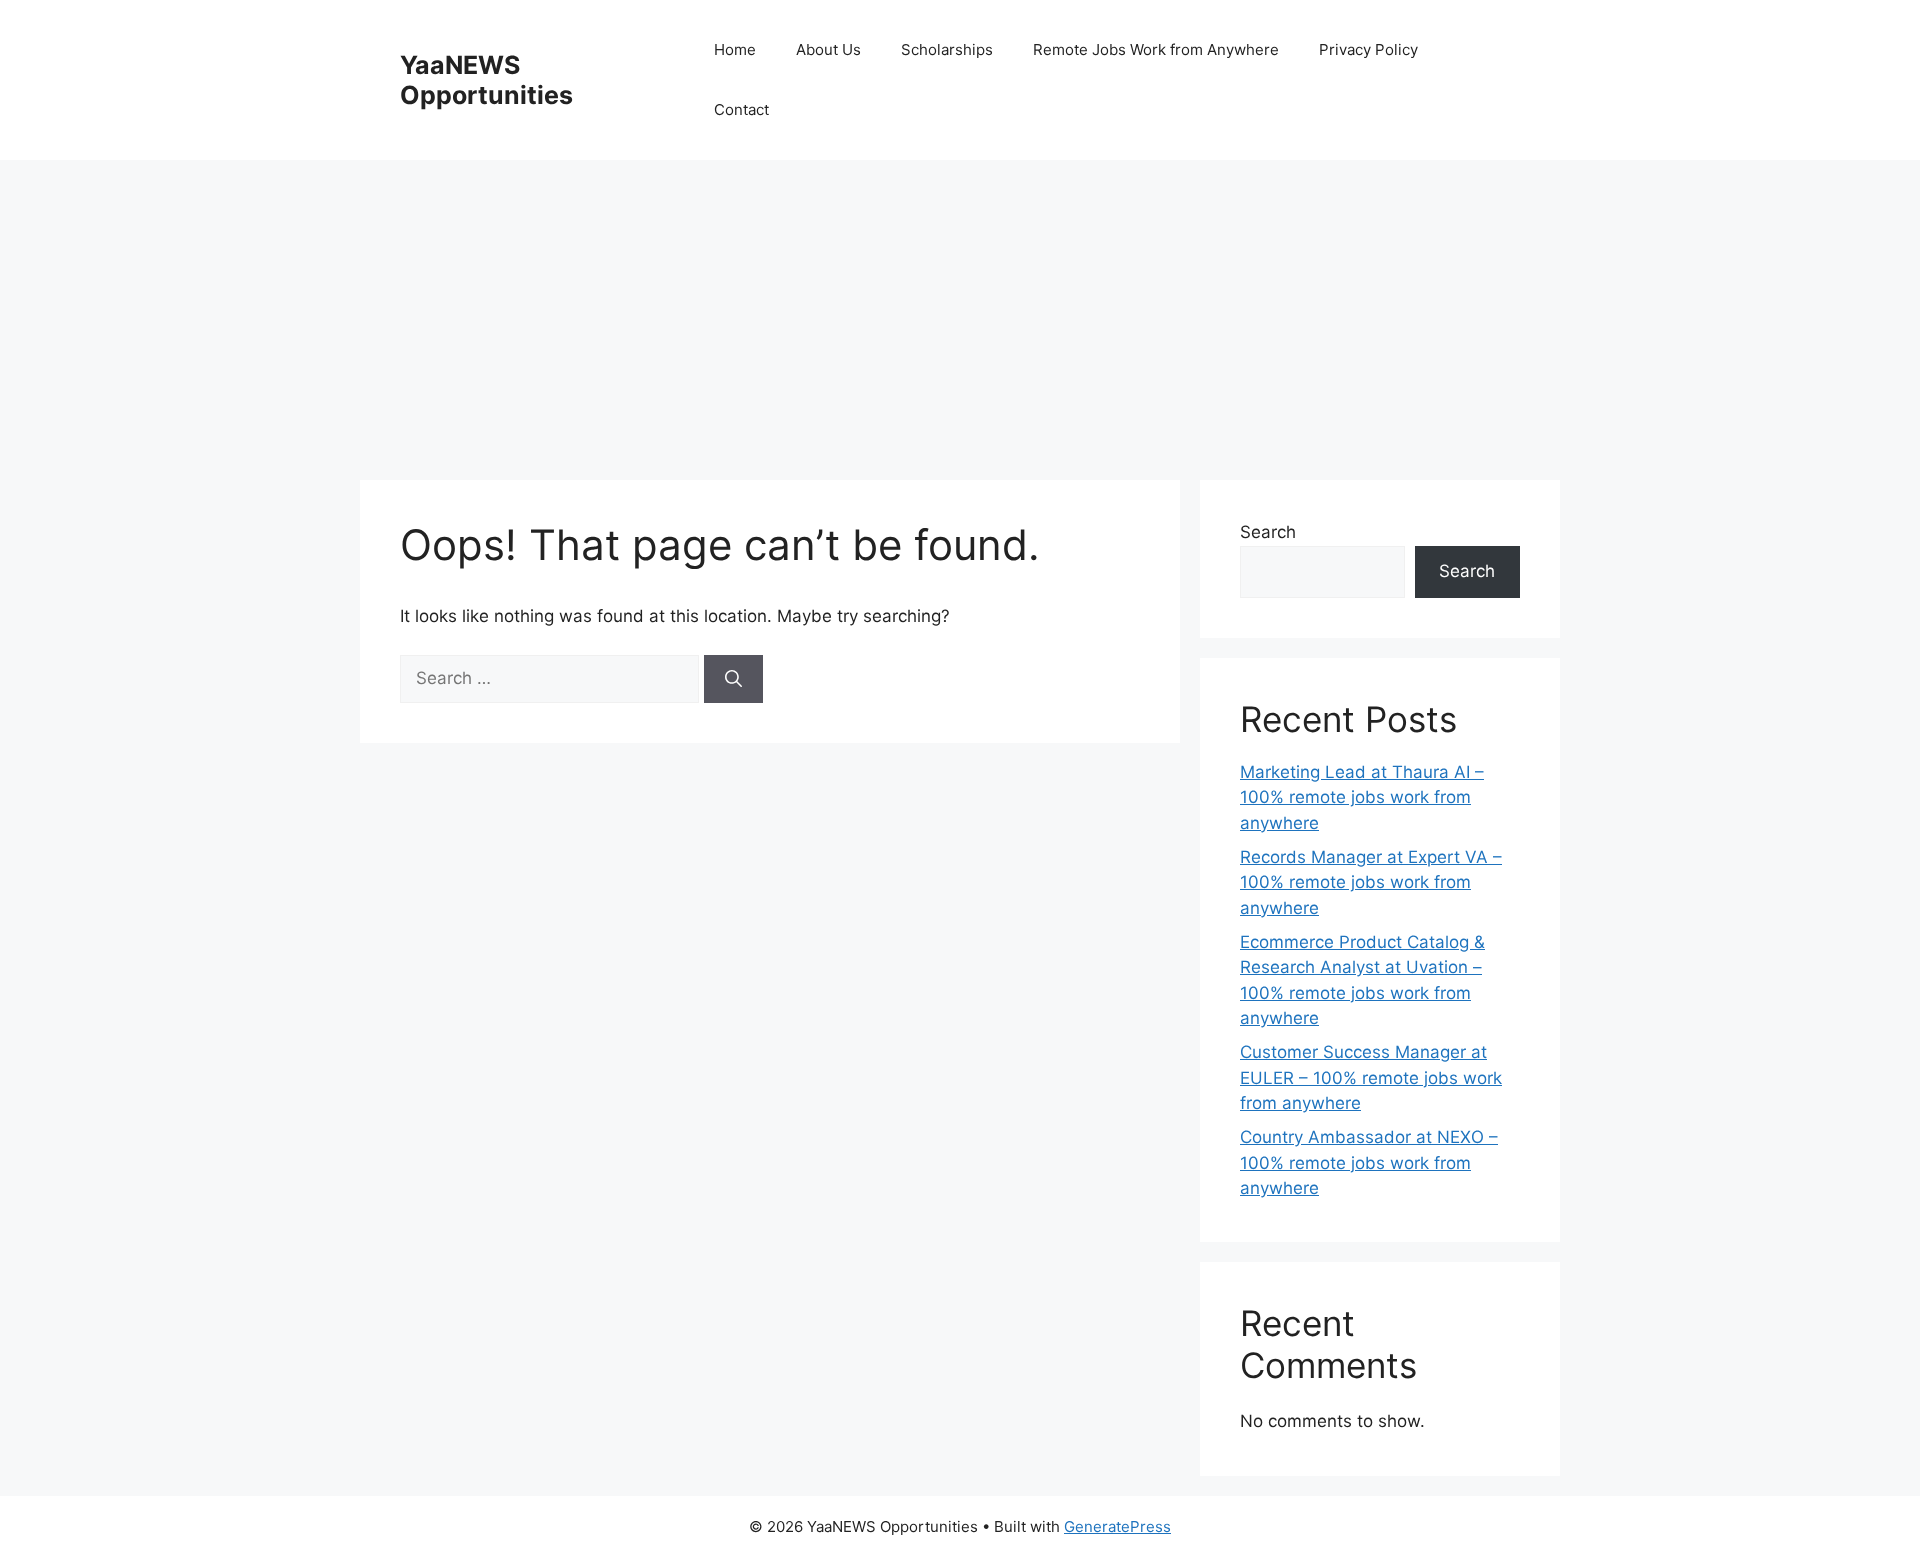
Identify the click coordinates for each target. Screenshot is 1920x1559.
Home (735, 49)
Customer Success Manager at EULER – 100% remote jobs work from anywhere (1371, 1077)
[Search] (733, 679)
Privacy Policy (1368, 49)
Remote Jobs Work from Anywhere (1156, 49)
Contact (741, 109)
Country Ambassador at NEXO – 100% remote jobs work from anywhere (1369, 1162)
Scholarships (947, 49)
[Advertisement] (960, 310)
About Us (828, 49)
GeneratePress (1117, 1526)
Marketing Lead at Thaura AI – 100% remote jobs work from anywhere (1362, 797)
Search (1268, 532)
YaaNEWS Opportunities (486, 80)
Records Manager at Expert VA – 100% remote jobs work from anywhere (1371, 882)
